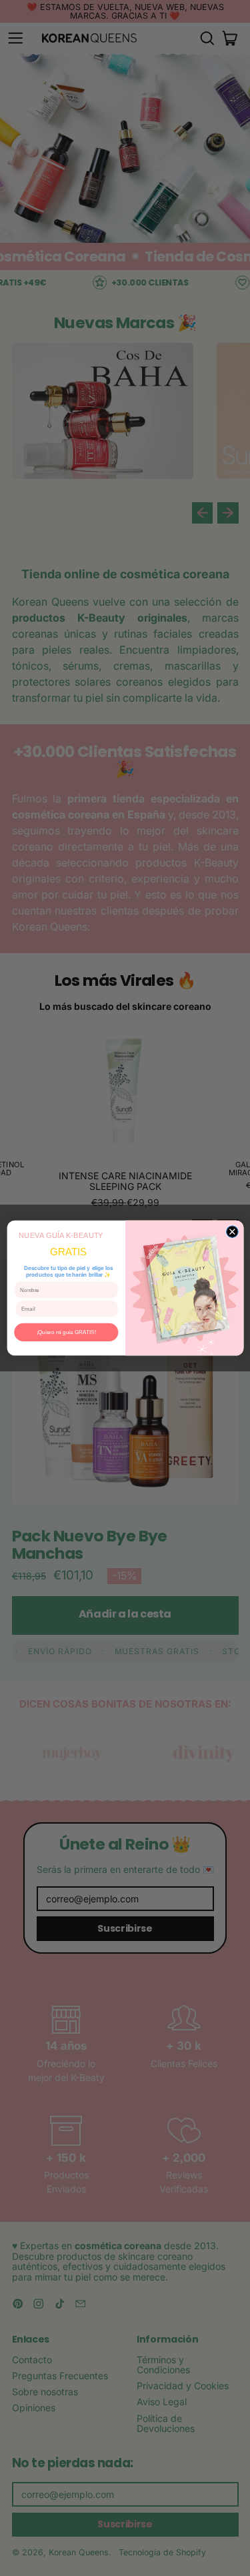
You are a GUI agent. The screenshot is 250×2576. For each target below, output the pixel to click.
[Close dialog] (232, 1232)
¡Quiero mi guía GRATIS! (66, 1332)
